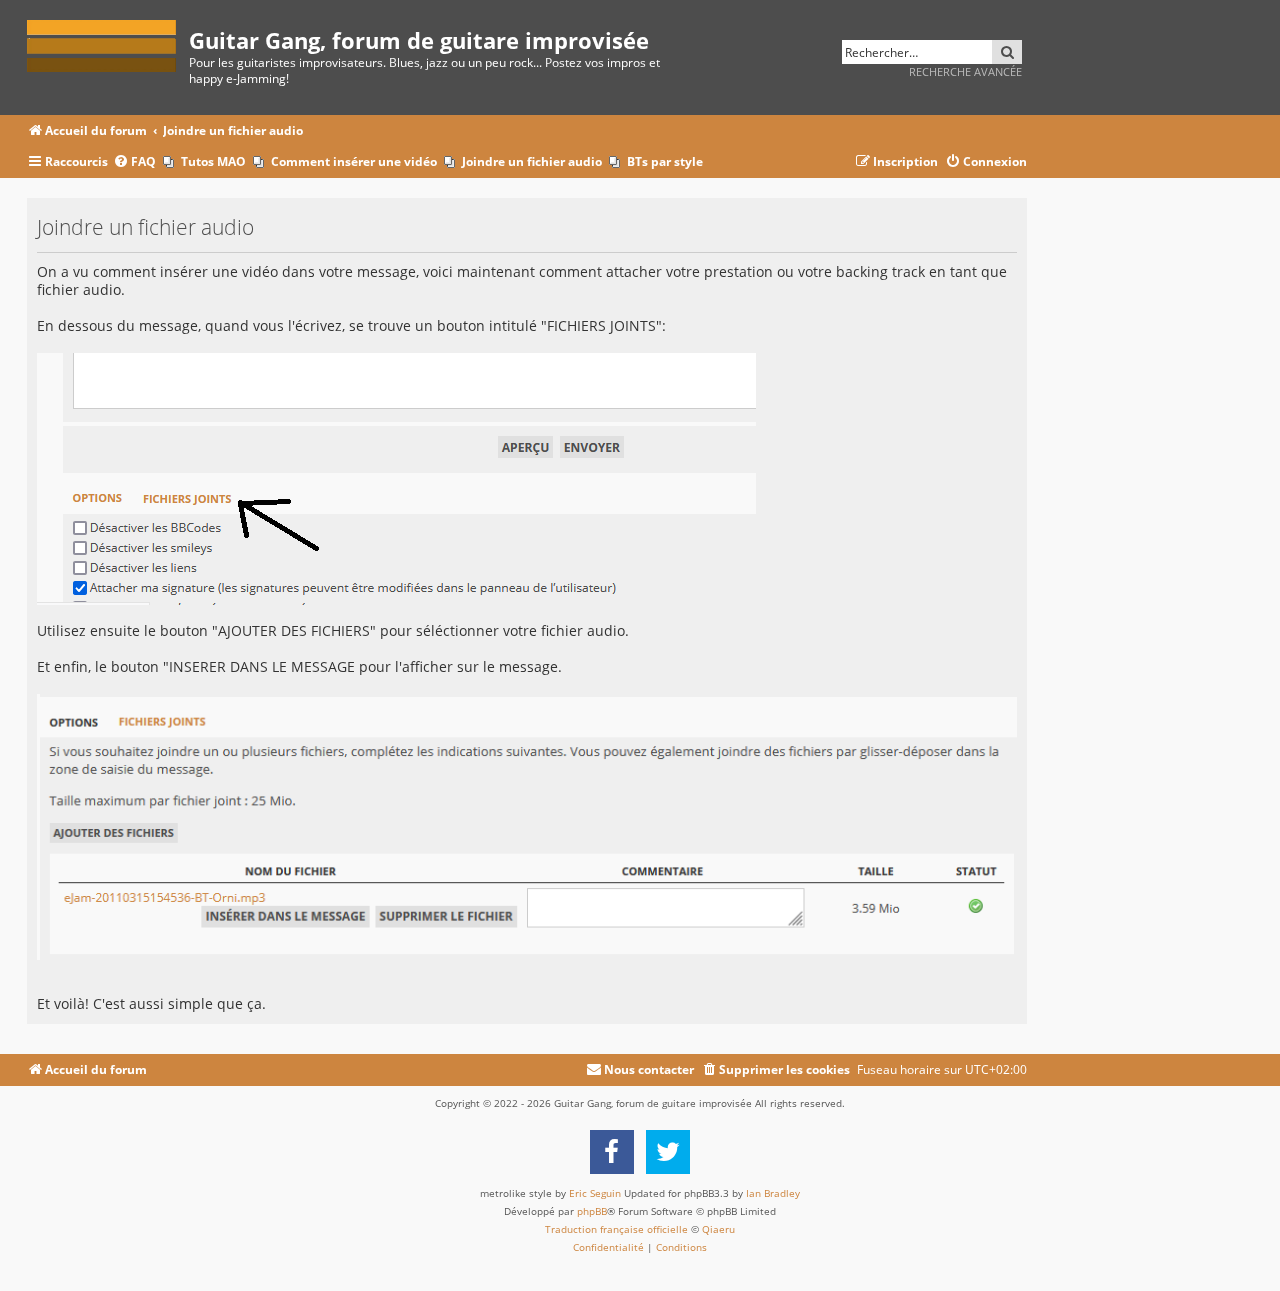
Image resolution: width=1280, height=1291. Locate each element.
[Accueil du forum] (108, 42)
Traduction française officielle (616, 1229)
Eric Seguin (595, 1193)
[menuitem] (134, 162)
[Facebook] (612, 1152)
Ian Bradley (773, 1193)
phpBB (592, 1211)
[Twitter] (668, 1152)
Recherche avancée (965, 71)
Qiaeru (718, 1229)
